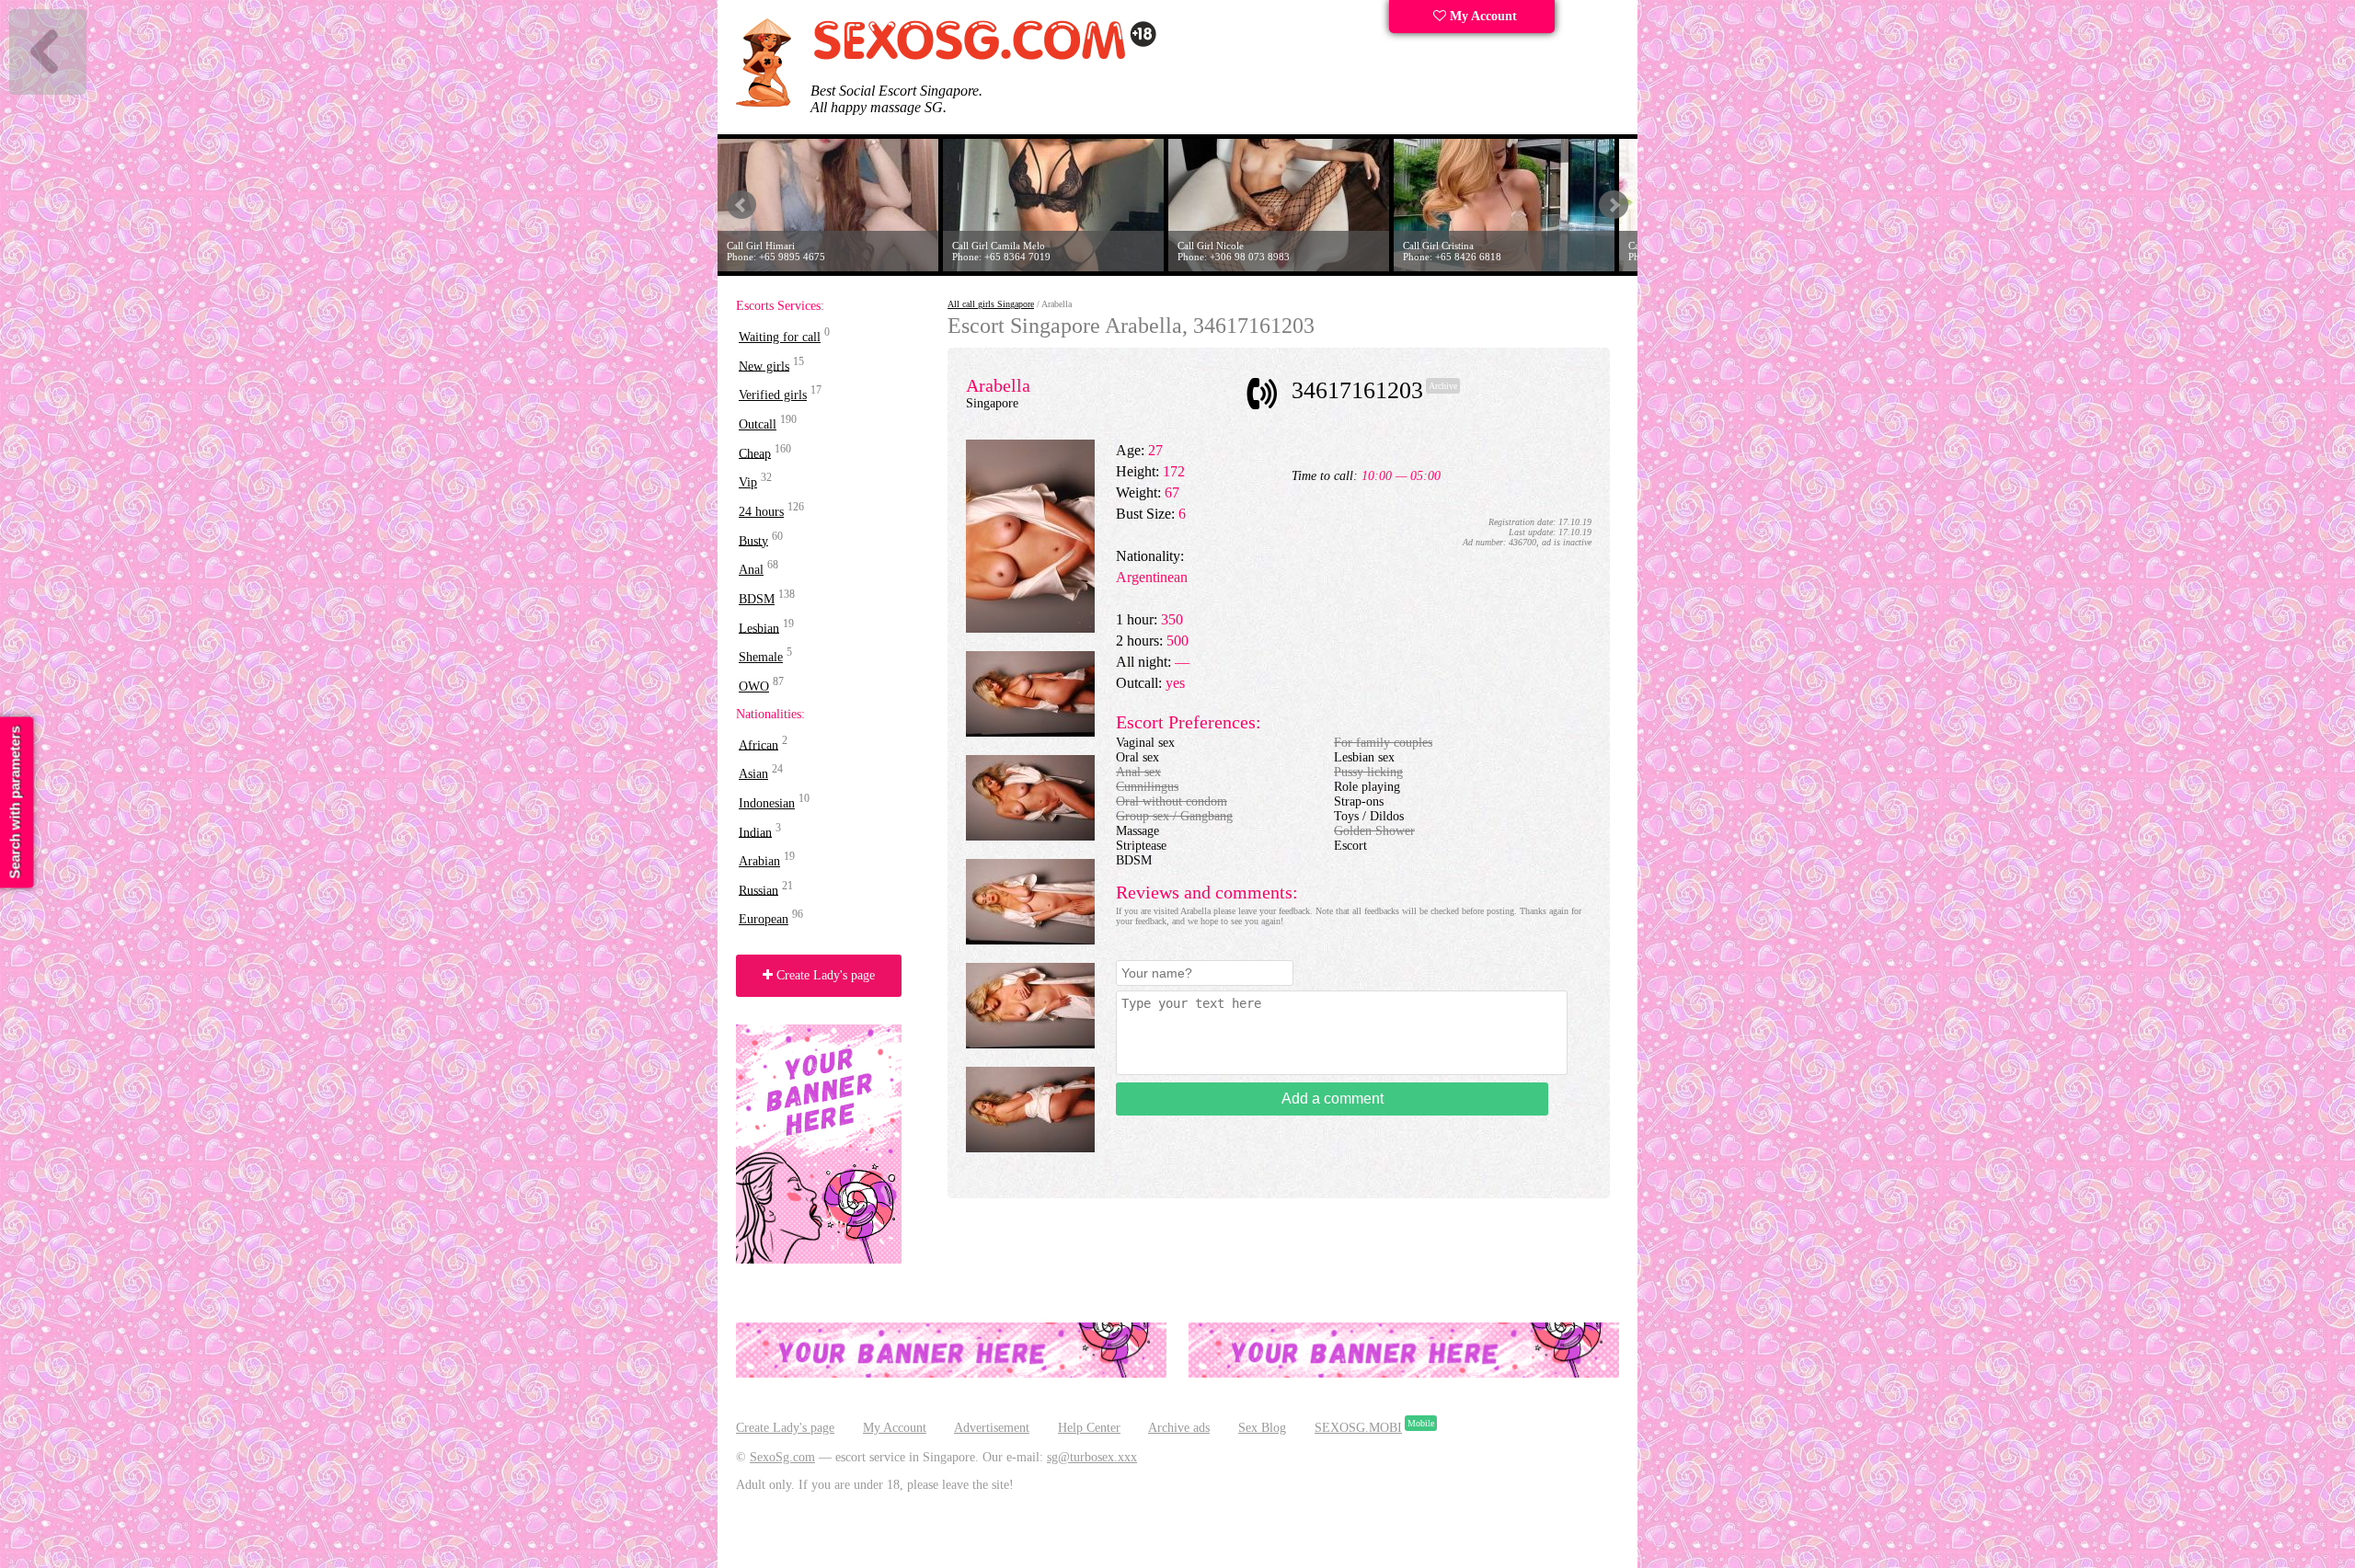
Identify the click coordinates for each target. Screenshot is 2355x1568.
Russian (758, 890)
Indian (755, 832)
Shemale (761, 657)
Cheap (755, 453)
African (758, 744)
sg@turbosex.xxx (1092, 1457)
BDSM (757, 599)
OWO (754, 687)
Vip (748, 482)
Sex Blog (1262, 1428)
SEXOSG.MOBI (1358, 1428)
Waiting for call (780, 337)
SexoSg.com (782, 1457)
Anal (751, 570)
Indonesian (767, 803)
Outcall (758, 424)
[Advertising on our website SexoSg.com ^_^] (951, 1373)
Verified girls (773, 395)
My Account (1482, 16)
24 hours (761, 512)
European (764, 919)
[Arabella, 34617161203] (1030, 629)
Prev (741, 205)
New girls (764, 366)
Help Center (1089, 1428)
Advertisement (992, 1428)
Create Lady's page (824, 975)
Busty (753, 540)
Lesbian (759, 628)
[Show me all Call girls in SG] (984, 57)
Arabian (759, 861)
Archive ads (1179, 1428)
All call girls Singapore (991, 304)
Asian (753, 774)
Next (1614, 205)
